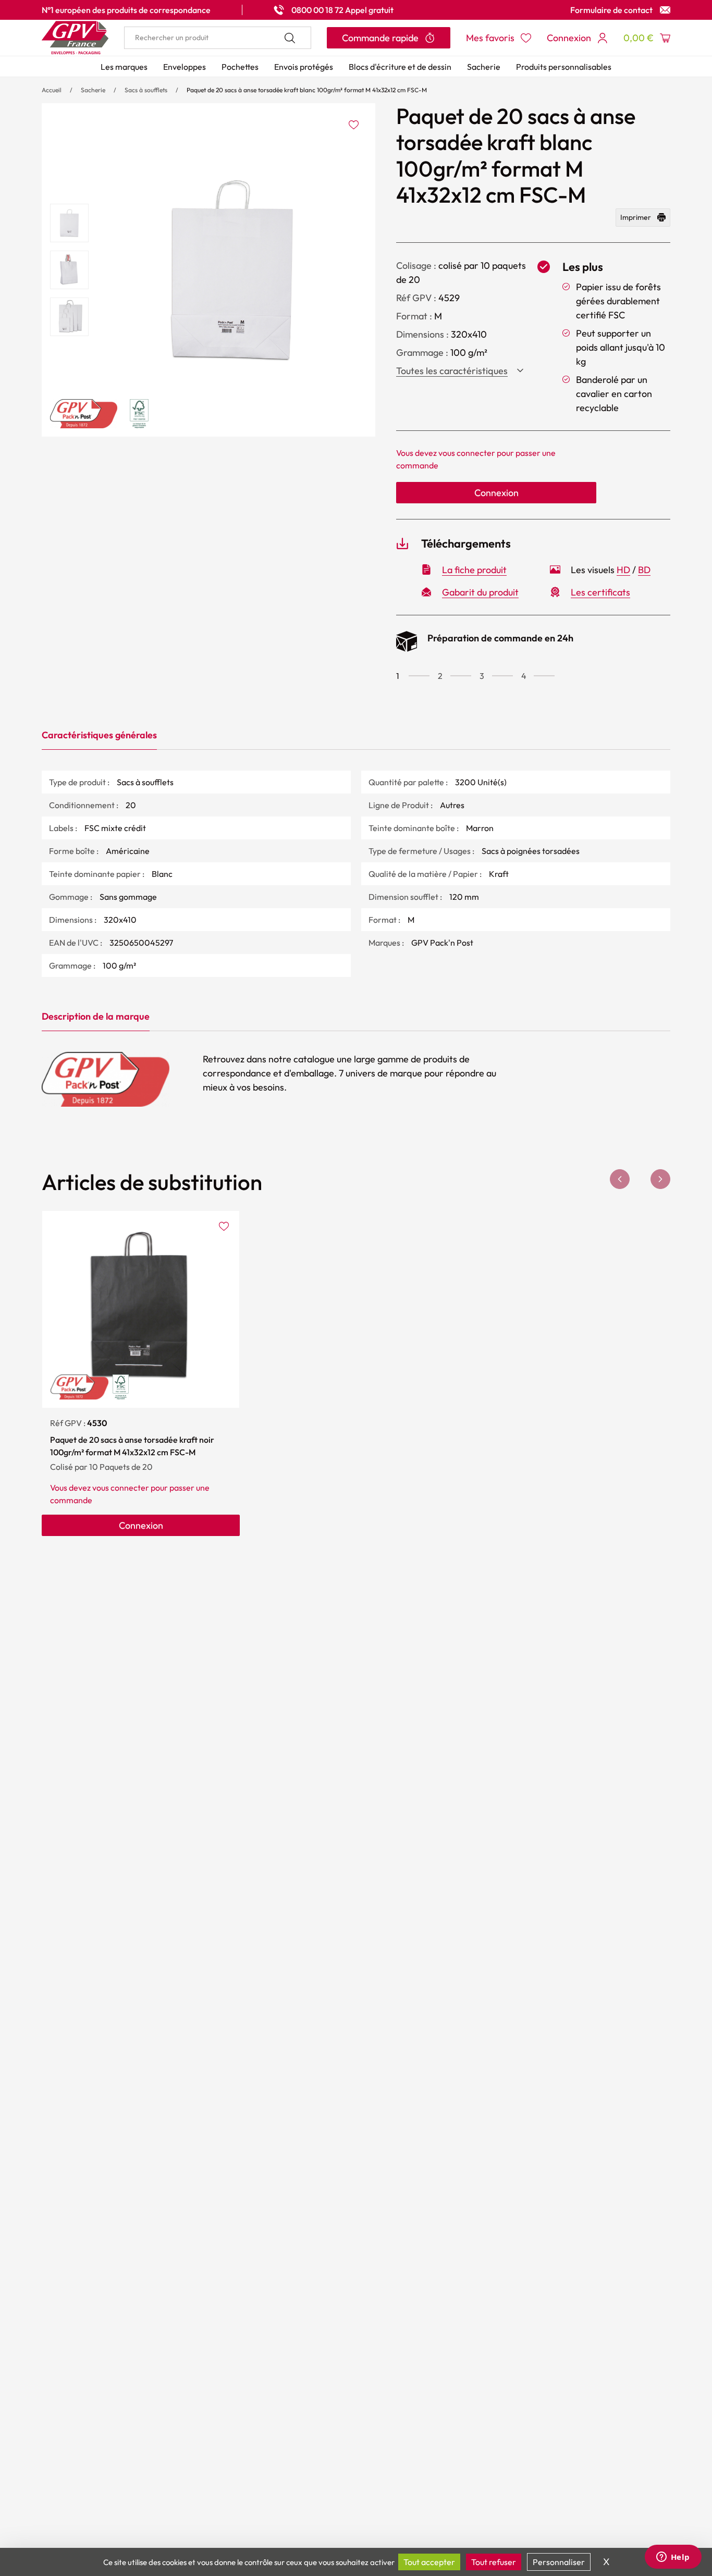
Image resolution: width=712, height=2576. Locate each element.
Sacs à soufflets (146, 90)
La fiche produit (474, 570)
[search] (218, 38)
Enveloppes (185, 67)
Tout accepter (429, 2562)
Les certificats (600, 592)
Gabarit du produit (480, 592)
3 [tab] (482, 676)
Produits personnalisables (564, 67)
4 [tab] (524, 676)
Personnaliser (559, 2562)
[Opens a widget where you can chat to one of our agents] (673, 2558)
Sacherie (484, 67)
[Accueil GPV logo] (75, 38)
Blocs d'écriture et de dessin (400, 67)
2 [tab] (440, 676)
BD (644, 570)
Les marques (124, 67)
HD (623, 570)
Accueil (52, 90)
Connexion (496, 493)
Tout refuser (494, 2562)
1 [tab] (398, 676)
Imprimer (636, 217)
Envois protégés (304, 67)
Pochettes (240, 67)
